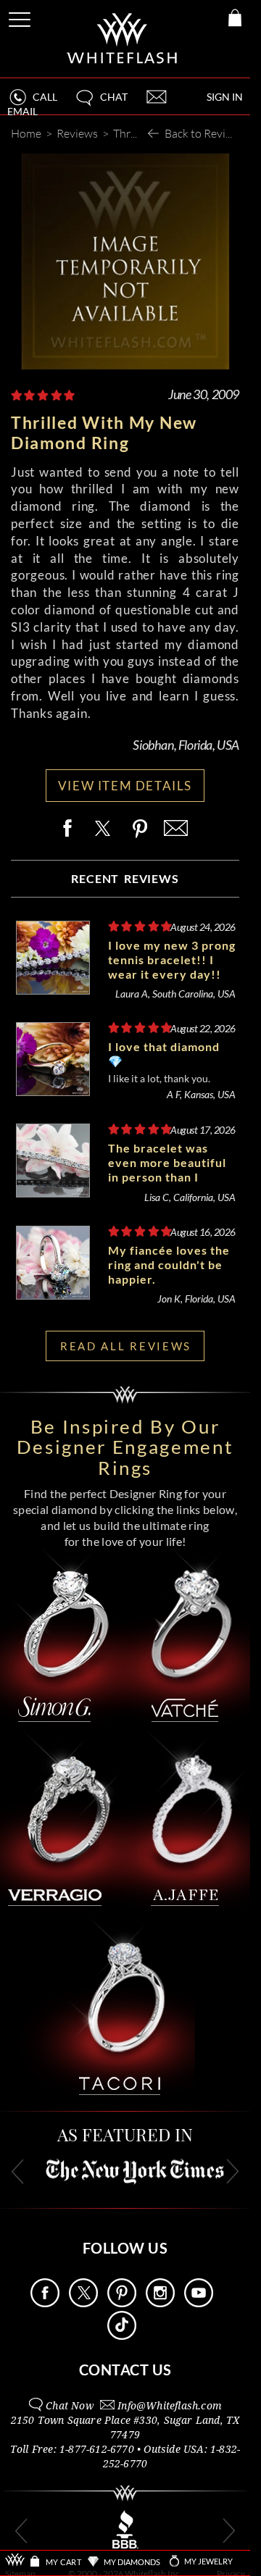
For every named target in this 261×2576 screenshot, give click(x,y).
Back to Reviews (205, 133)
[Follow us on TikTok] (122, 2336)
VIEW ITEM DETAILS (125, 786)
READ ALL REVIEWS (126, 1346)
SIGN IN (225, 97)
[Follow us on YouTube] (199, 2303)
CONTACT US (125, 2370)
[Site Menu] (21, 17)
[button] (101, 103)
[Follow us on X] (83, 2303)
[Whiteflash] (123, 39)
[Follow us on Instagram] (160, 2303)
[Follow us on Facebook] (45, 2303)
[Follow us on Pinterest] (122, 2303)
